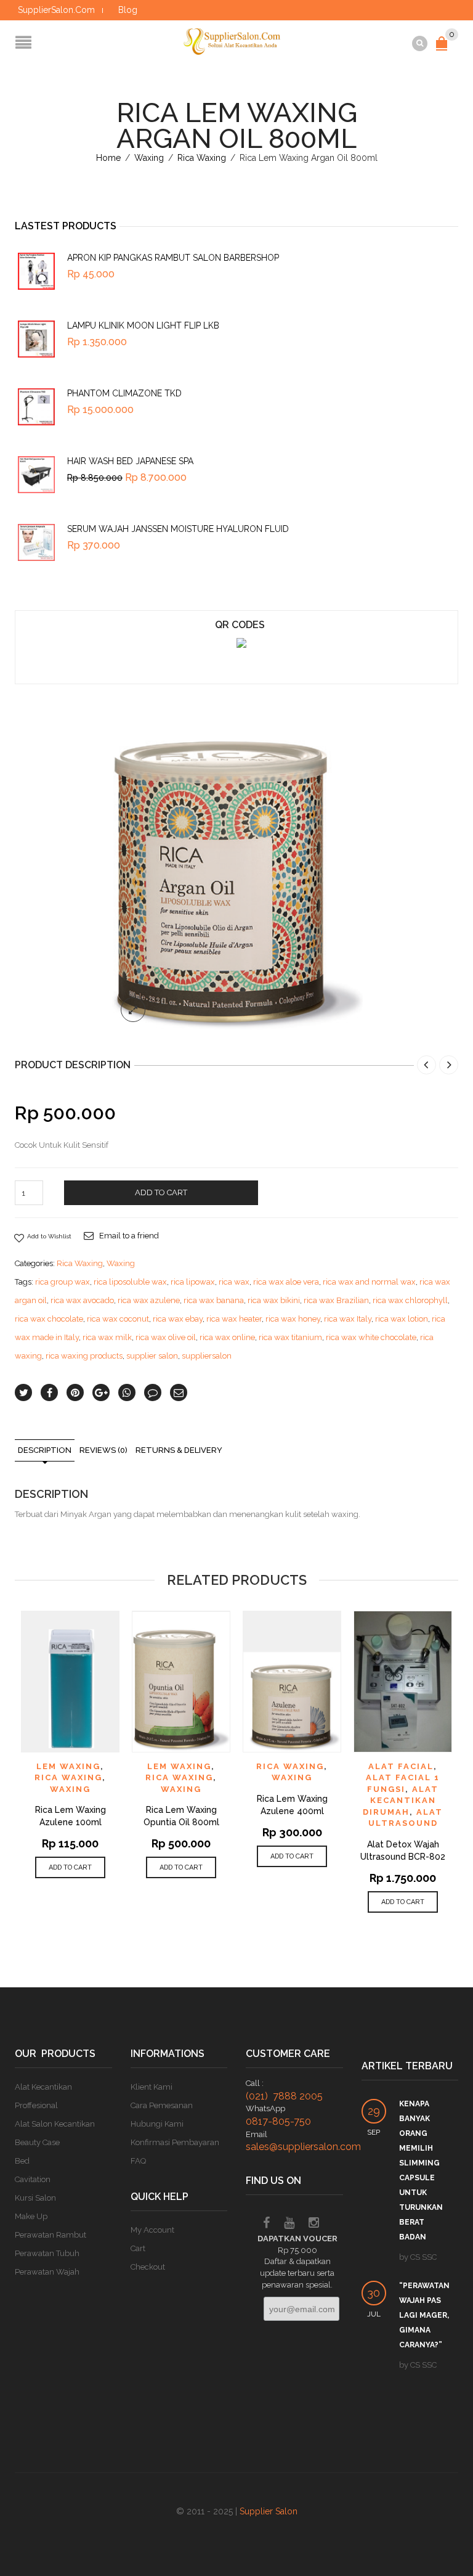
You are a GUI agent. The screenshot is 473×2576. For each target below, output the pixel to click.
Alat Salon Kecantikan (55, 2124)
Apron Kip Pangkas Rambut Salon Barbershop (173, 258)
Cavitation (33, 2179)
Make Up (31, 2216)
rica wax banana (214, 1300)
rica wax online (227, 1337)
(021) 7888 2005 (284, 2096)
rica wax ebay (178, 1319)
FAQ (138, 2161)
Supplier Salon (269, 2511)
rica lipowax (193, 1282)
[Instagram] (314, 2224)
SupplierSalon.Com (56, 10)
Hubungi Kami (157, 2124)
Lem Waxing (68, 1766)
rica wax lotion (402, 1319)
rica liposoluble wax (130, 1282)
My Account (152, 2230)
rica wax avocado (82, 1300)
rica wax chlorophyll (410, 1300)
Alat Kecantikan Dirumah (401, 1801)
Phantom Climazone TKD (124, 393)
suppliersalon (207, 1356)
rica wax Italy (348, 1319)
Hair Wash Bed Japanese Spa (130, 461)
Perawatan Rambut (51, 2235)
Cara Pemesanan (162, 2105)
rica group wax (63, 1282)
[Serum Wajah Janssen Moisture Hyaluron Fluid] (36, 542)
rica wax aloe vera (286, 1282)
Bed (22, 2161)
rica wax (234, 1282)
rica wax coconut (118, 1319)
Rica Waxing (202, 158)
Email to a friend (129, 1236)
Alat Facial (401, 1766)
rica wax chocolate (49, 1319)
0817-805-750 (278, 2121)
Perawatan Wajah (47, 2272)
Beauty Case (37, 2142)
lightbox (133, 1010)
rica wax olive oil (166, 1337)
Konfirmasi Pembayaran (175, 2142)
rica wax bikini (274, 1300)
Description (45, 1450)
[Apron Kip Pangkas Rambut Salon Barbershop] (36, 271)
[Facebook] (266, 2224)
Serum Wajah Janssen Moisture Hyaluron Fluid (178, 529)
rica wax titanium (290, 1337)
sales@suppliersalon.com (303, 2147)
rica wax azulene (149, 1300)
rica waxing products (84, 1356)
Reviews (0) (103, 1450)
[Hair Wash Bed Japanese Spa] (36, 475)
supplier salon (152, 1356)
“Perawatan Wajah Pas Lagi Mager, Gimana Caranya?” (424, 2315)
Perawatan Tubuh (47, 2253)
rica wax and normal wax (369, 1282)
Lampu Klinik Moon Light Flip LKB (143, 325)
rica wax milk (107, 1337)
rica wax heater (234, 1319)
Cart (138, 2248)
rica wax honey (293, 1319)
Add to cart (161, 1192)
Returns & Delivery (179, 1450)
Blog (128, 10)
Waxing (149, 158)
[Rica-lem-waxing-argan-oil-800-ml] (236, 866)
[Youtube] (289, 2224)
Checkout (148, 2267)
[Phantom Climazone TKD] (36, 407)
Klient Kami (152, 2087)
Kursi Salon (35, 2198)
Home (108, 158)
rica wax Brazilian (336, 1300)
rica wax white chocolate (371, 1337)
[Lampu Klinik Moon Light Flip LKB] (36, 339)
